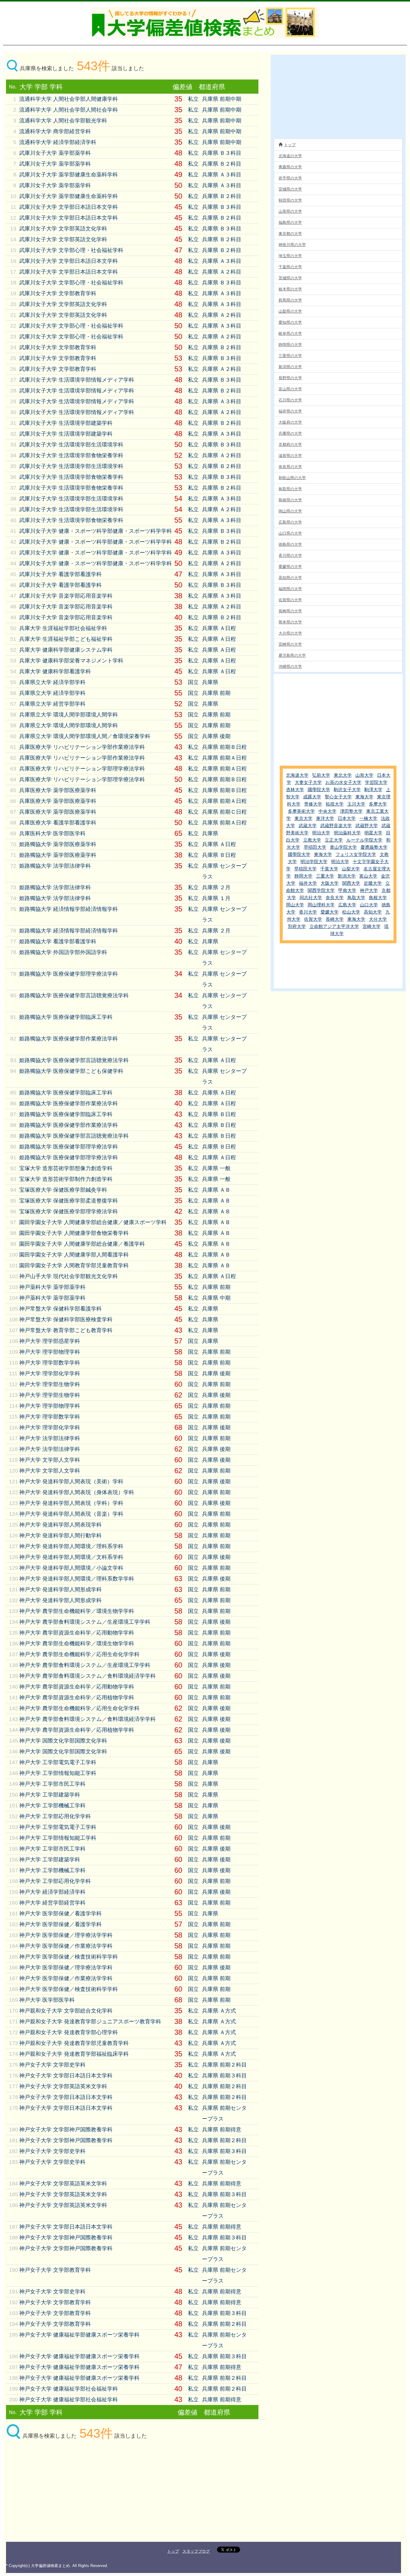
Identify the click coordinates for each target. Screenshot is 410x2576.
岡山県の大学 (290, 511)
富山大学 (368, 876)
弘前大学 (321, 775)
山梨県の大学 (290, 311)
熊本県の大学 (290, 622)
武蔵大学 (308, 826)
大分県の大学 (290, 633)
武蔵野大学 (367, 826)
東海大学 (364, 797)
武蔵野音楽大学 (336, 826)
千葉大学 (329, 869)
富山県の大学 (290, 389)
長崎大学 (335, 919)
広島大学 (347, 905)
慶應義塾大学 (374, 847)
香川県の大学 (290, 555)
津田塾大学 (351, 811)
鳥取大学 (356, 898)
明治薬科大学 (347, 833)
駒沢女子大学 (347, 790)
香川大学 (308, 912)
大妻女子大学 (308, 782)
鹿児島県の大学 (292, 655)
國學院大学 (319, 790)
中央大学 (327, 811)
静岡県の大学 (290, 345)
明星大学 (373, 833)
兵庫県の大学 (290, 433)
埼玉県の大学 (290, 256)
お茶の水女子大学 (343, 782)
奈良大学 (335, 898)
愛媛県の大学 (290, 567)
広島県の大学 (290, 522)
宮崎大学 (372, 926)
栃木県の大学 (290, 289)
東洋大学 (325, 818)
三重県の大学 (290, 356)
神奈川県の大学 (292, 245)
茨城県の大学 (290, 278)
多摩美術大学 (301, 811)
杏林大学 (295, 790)
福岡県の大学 (290, 589)
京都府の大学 (290, 444)
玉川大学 (356, 804)
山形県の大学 (290, 211)
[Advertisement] (57, 2493)
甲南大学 (347, 890)
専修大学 (313, 804)
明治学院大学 (314, 862)
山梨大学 (351, 869)
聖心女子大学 (338, 797)
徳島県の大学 (290, 544)
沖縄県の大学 (290, 667)
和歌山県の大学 (292, 478)
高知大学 (373, 912)
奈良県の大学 (290, 467)
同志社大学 (311, 898)
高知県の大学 (290, 578)
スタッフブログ (196, 2551)
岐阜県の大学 (290, 333)
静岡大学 (303, 876)
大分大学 (378, 919)
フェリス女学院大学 (356, 854)
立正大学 (334, 840)
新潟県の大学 (290, 367)
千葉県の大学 (290, 267)
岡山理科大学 (321, 905)
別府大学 (297, 926)
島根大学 (378, 898)
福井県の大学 (290, 411)
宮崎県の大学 (290, 644)
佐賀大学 (313, 919)
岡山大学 (295, 905)
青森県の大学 (290, 167)
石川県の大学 (290, 400)
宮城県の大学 (290, 189)
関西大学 (351, 883)
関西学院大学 (321, 890)
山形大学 (364, 775)
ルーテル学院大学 (364, 840)
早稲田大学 (315, 847)
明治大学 (321, 833)
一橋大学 (368, 818)
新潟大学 (347, 876)
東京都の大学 (290, 234)
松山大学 (351, 912)
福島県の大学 (290, 222)
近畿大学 (373, 883)
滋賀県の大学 (290, 456)
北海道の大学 (290, 156)
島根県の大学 (290, 500)
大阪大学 (330, 883)
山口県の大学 (290, 533)
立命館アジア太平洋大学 (334, 926)
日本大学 (347, 818)
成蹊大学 (312, 797)
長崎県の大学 (290, 611)
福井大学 (308, 883)
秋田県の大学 (290, 200)
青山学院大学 (343, 847)
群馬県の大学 (290, 300)
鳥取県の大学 (290, 489)
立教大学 (312, 840)
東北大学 (343, 775)
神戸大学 (369, 890)
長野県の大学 (290, 378)
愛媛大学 (330, 912)
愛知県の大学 (290, 322)
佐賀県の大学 (290, 600)
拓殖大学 (335, 804)
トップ (290, 145)
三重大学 (325, 876)
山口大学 (369, 905)
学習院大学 (376, 782)
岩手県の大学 (290, 178)
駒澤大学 (373, 790)
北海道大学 (297, 775)
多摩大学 (378, 804)
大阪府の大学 (290, 422)
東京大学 (303, 818)
